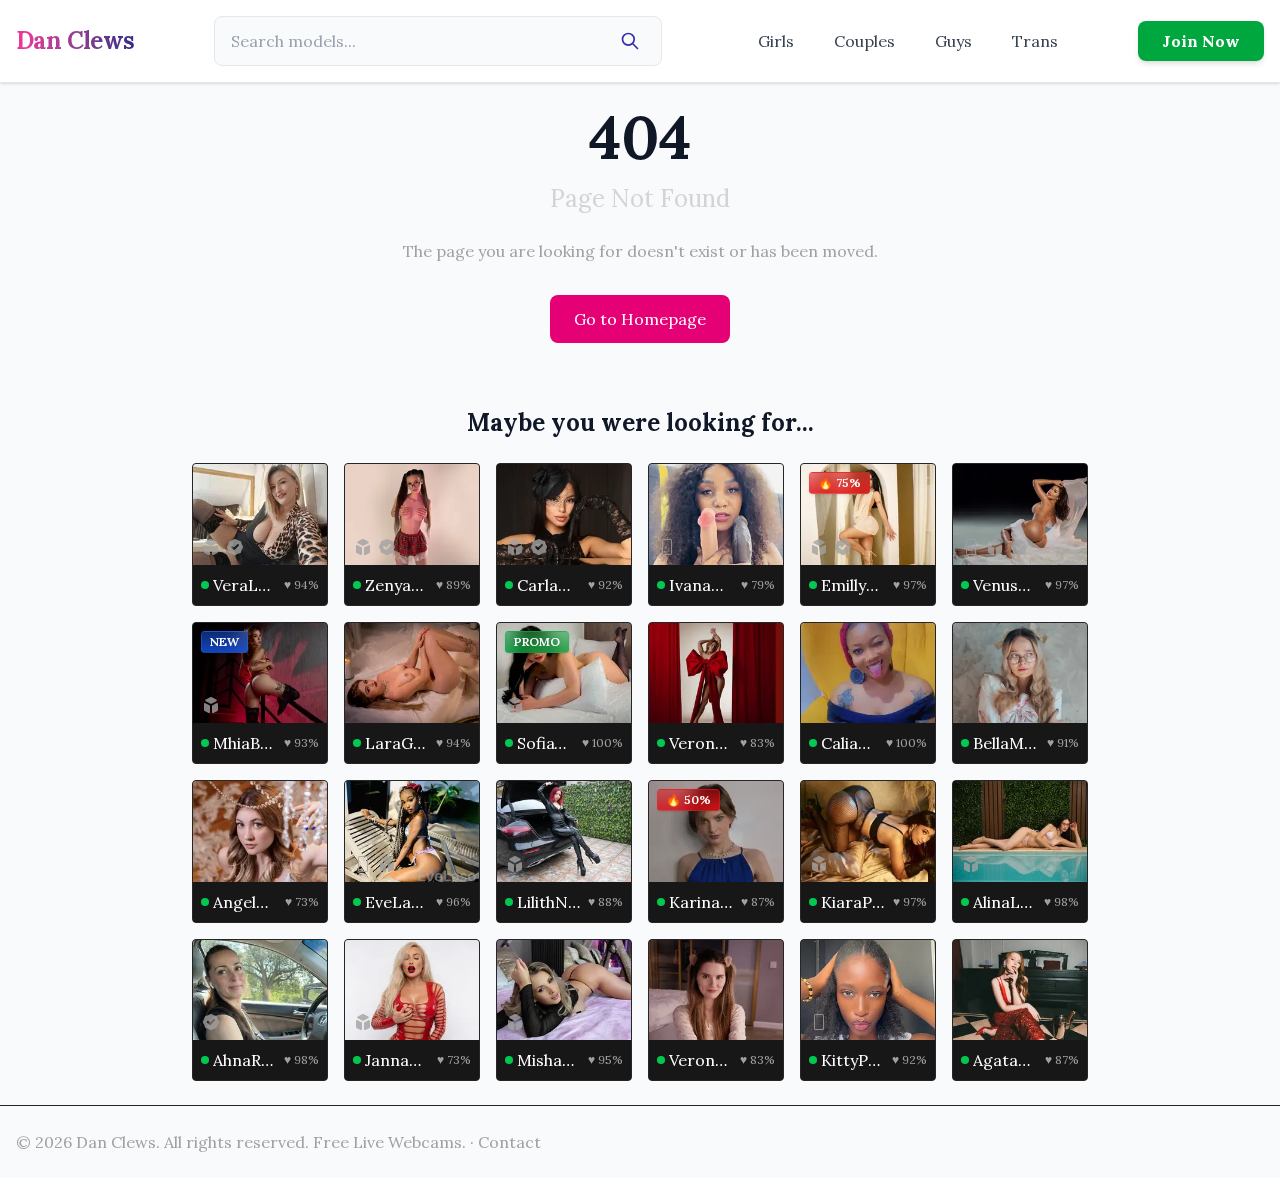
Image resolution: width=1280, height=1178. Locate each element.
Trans (1035, 41)
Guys (953, 41)
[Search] (630, 41)
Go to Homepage (640, 319)
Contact (509, 1142)
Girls (776, 41)
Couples (864, 41)
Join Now (1201, 41)
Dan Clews (75, 40)
